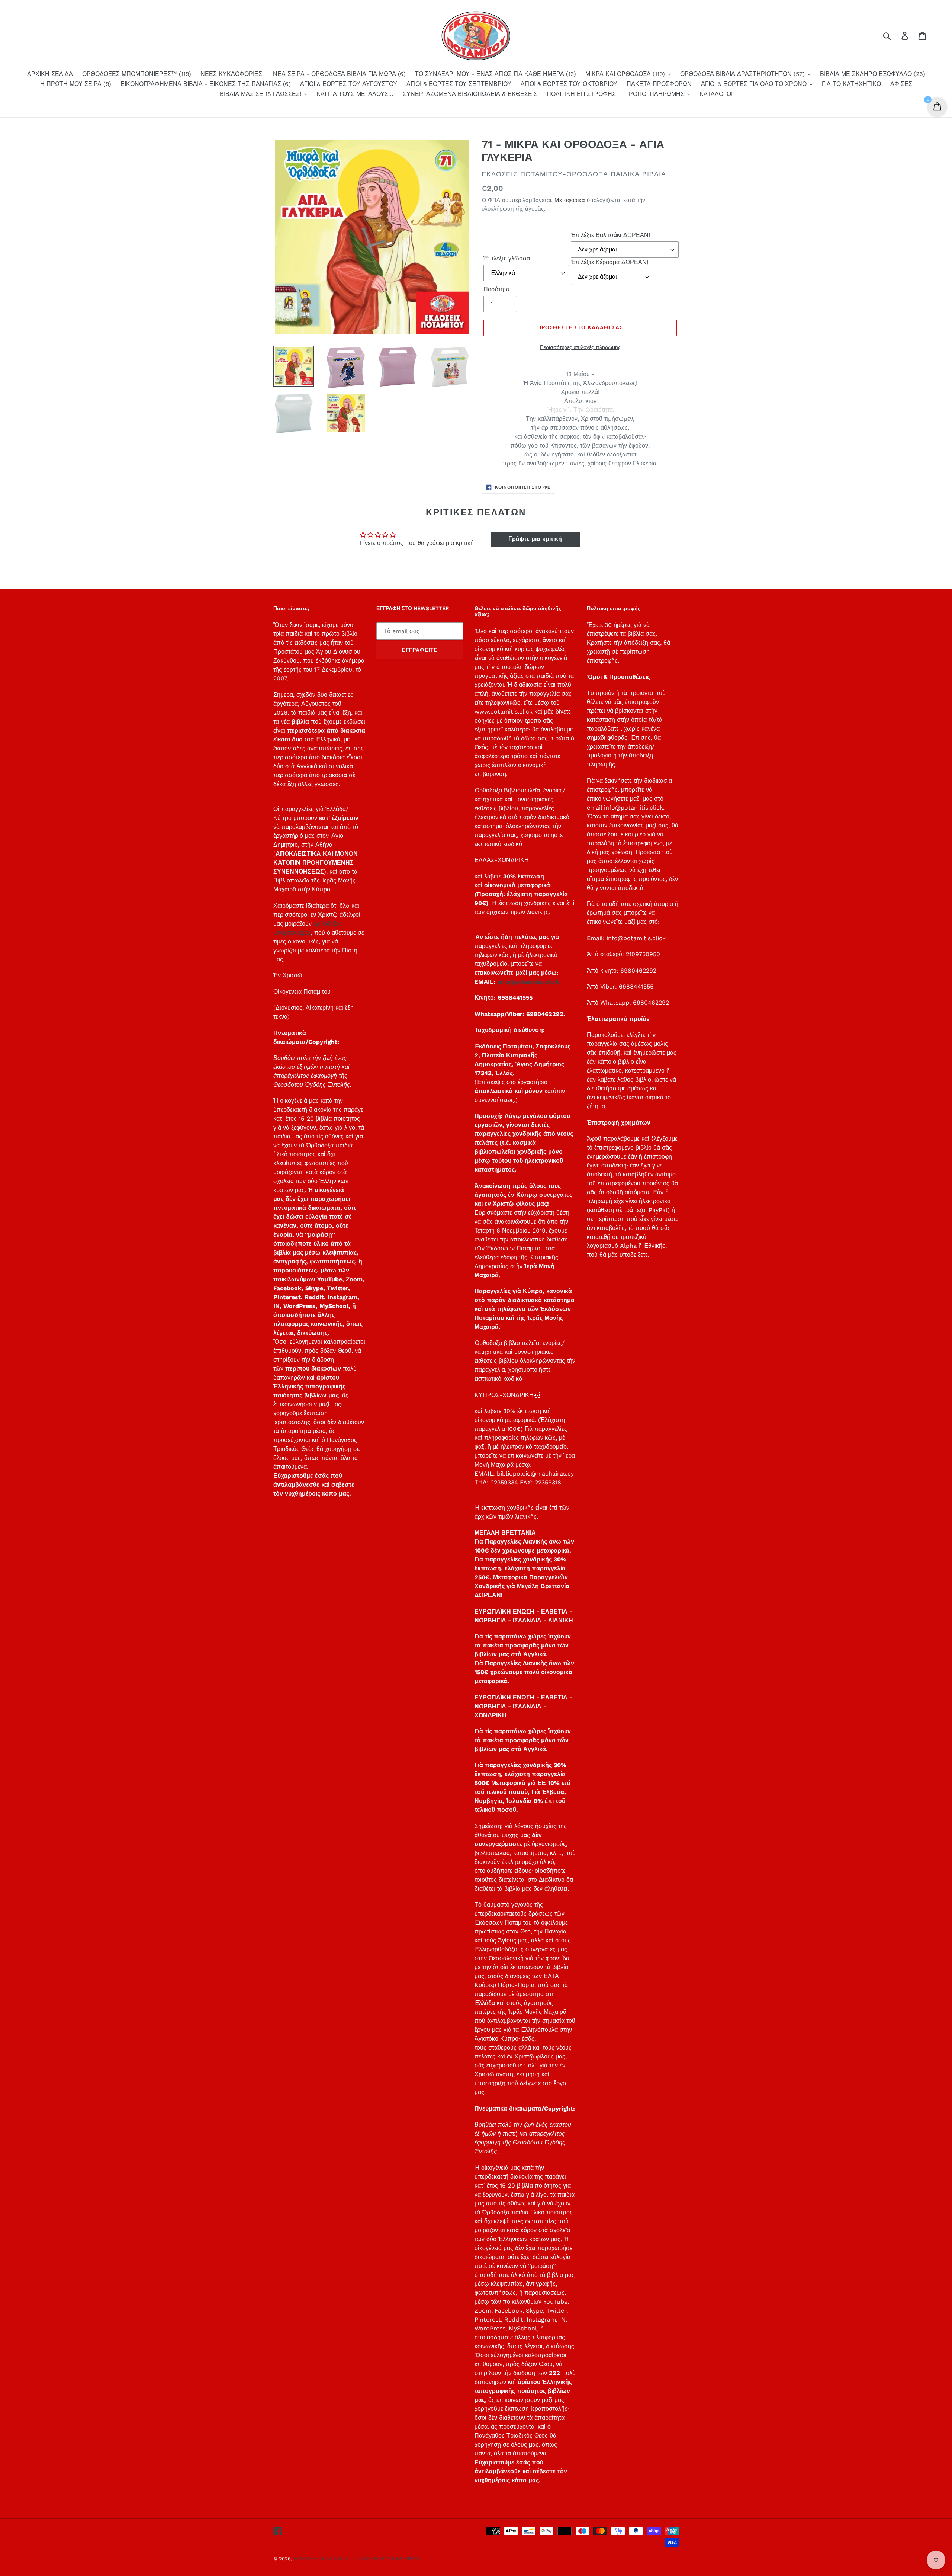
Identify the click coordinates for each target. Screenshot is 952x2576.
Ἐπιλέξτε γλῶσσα (507, 258)
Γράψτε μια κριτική (535, 539)
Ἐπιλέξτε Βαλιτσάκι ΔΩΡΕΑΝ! (610, 235)
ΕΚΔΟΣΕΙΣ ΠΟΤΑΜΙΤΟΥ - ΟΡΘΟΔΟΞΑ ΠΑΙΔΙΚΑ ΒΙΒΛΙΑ (357, 2559)
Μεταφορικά (570, 200)
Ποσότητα (496, 289)
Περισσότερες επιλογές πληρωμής (580, 347)
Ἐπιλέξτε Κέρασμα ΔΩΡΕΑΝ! (610, 262)
